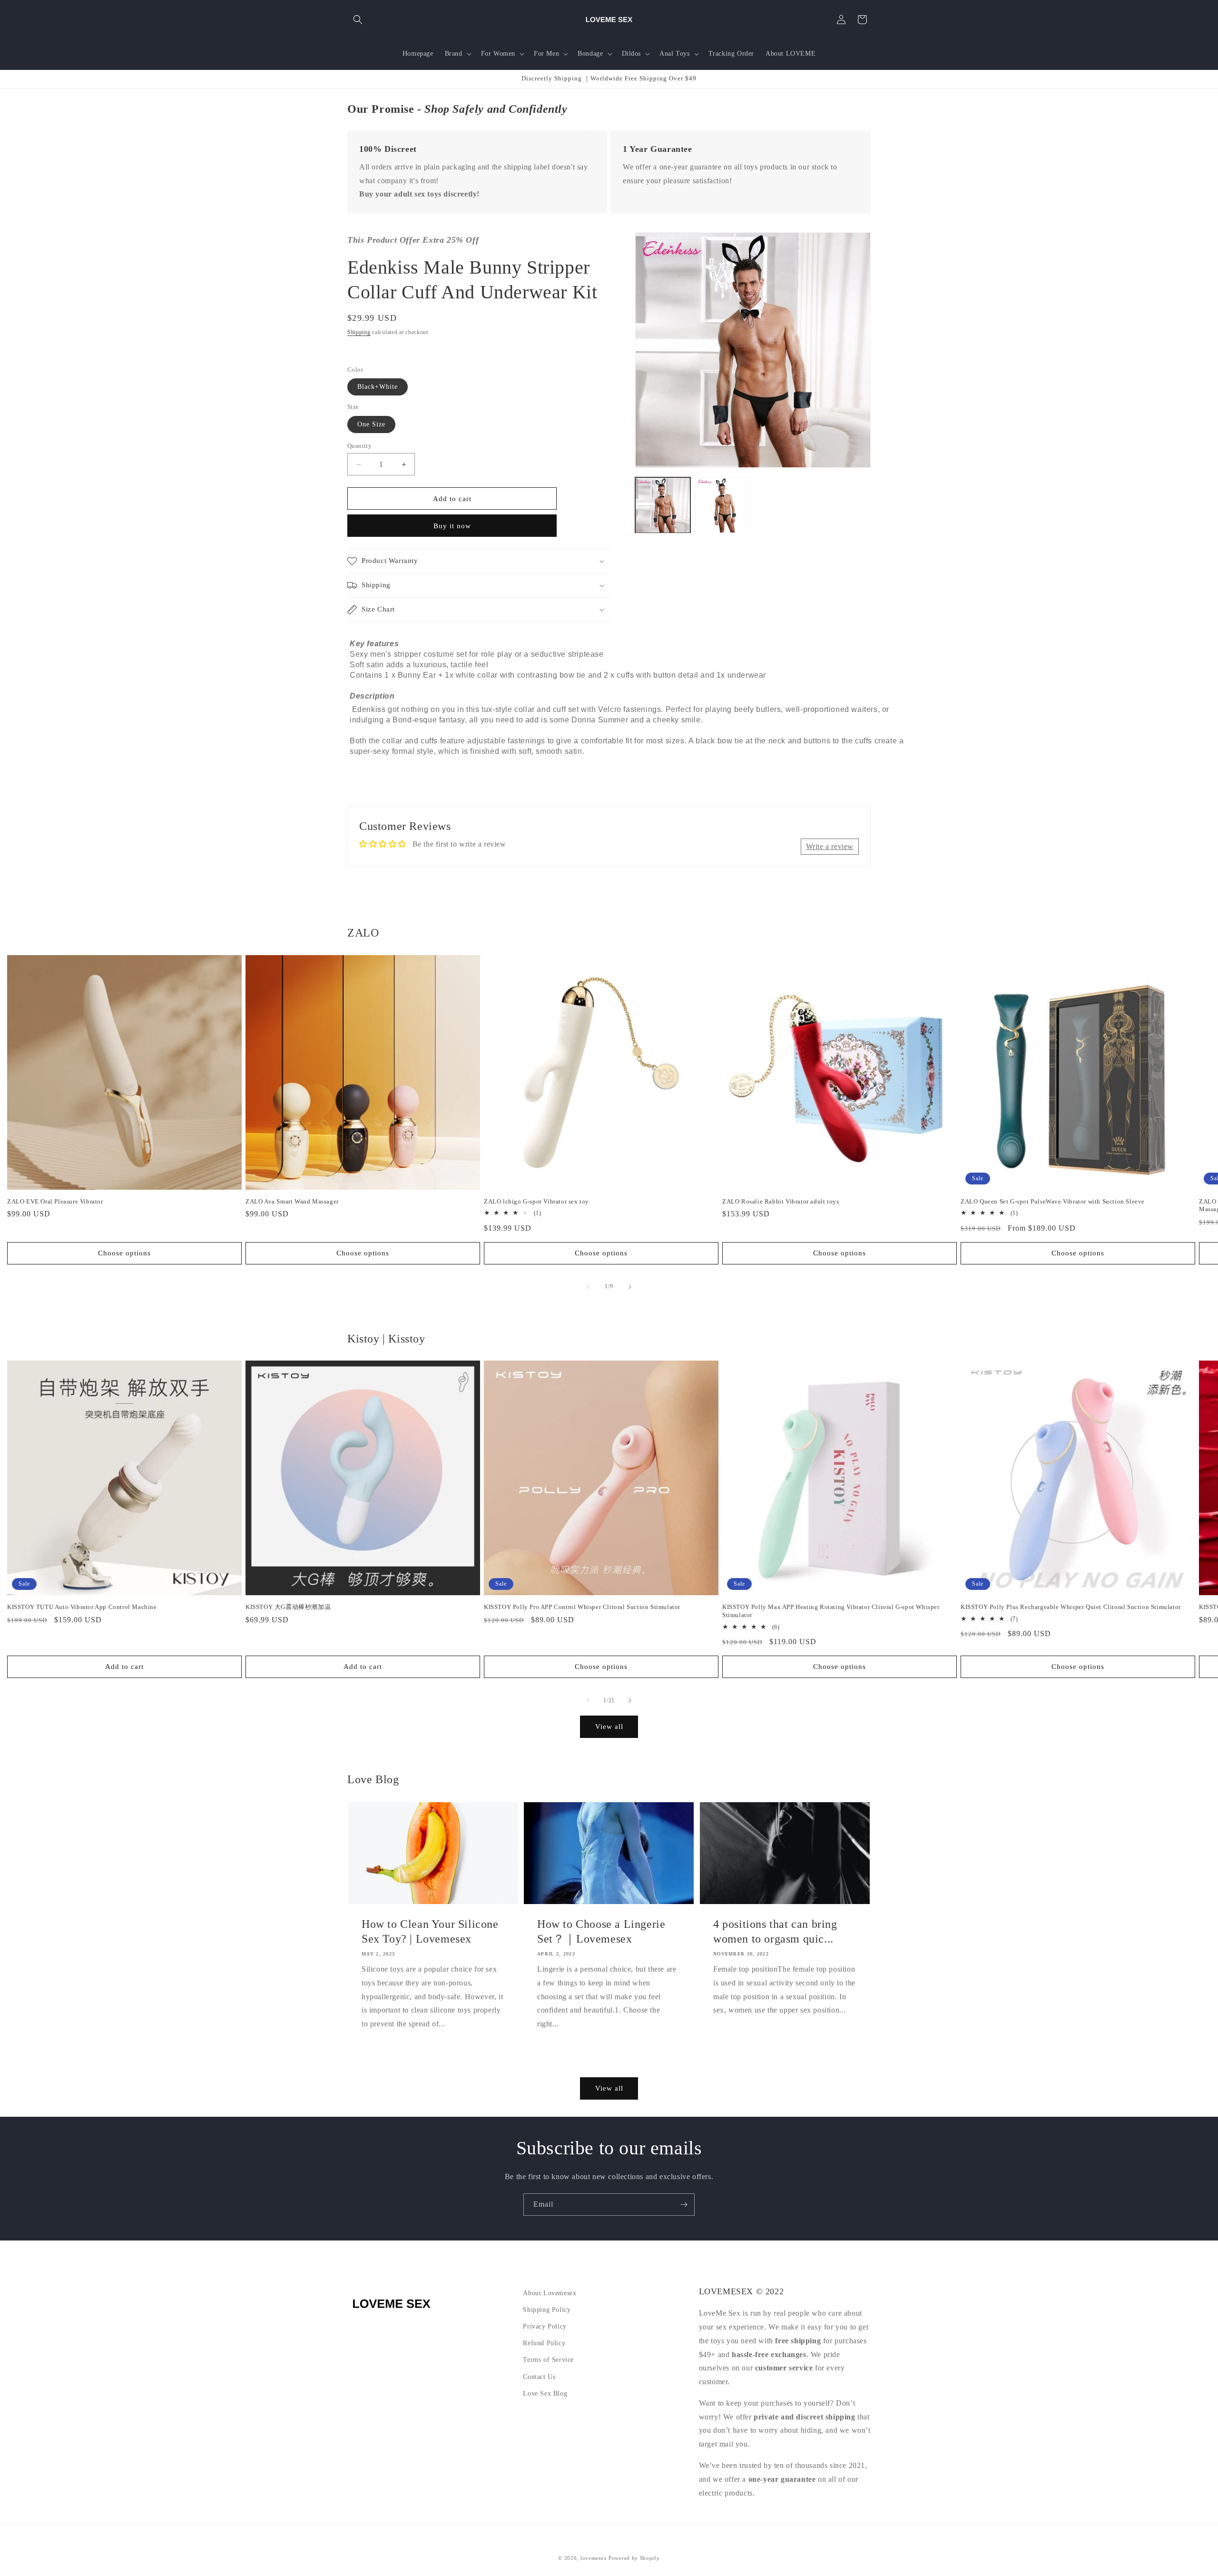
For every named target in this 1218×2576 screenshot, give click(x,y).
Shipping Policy (547, 2310)
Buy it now (452, 526)
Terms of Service (548, 2360)
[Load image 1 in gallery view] (663, 505)
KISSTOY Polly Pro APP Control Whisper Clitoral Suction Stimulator (582, 1607)
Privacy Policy (545, 2326)
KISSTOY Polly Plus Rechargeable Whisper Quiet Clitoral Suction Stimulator (1071, 1607)
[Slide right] (630, 1287)
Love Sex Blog (545, 2393)
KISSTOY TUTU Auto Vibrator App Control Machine (82, 1607)
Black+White (378, 387)
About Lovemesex (550, 2293)
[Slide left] (588, 1287)
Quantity (359, 446)
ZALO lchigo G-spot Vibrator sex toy (536, 1201)
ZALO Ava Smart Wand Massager (292, 1201)
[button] (358, 20)
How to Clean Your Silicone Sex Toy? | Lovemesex (430, 1931)
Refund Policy (544, 2343)
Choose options (124, 1253)
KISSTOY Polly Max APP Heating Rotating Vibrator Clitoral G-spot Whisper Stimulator (831, 1611)
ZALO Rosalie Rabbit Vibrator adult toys (781, 1201)
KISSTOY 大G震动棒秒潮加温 (288, 1607)
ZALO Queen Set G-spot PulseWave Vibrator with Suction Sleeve (1053, 1201)
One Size (371, 424)
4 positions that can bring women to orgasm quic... (775, 1931)
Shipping (359, 332)
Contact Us (539, 2377)
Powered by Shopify (634, 2558)
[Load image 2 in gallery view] (723, 505)
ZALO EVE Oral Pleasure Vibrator (55, 1201)
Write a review (830, 846)
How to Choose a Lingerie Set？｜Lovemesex (601, 1931)
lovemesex (594, 2558)
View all (609, 1727)
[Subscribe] (684, 2205)
